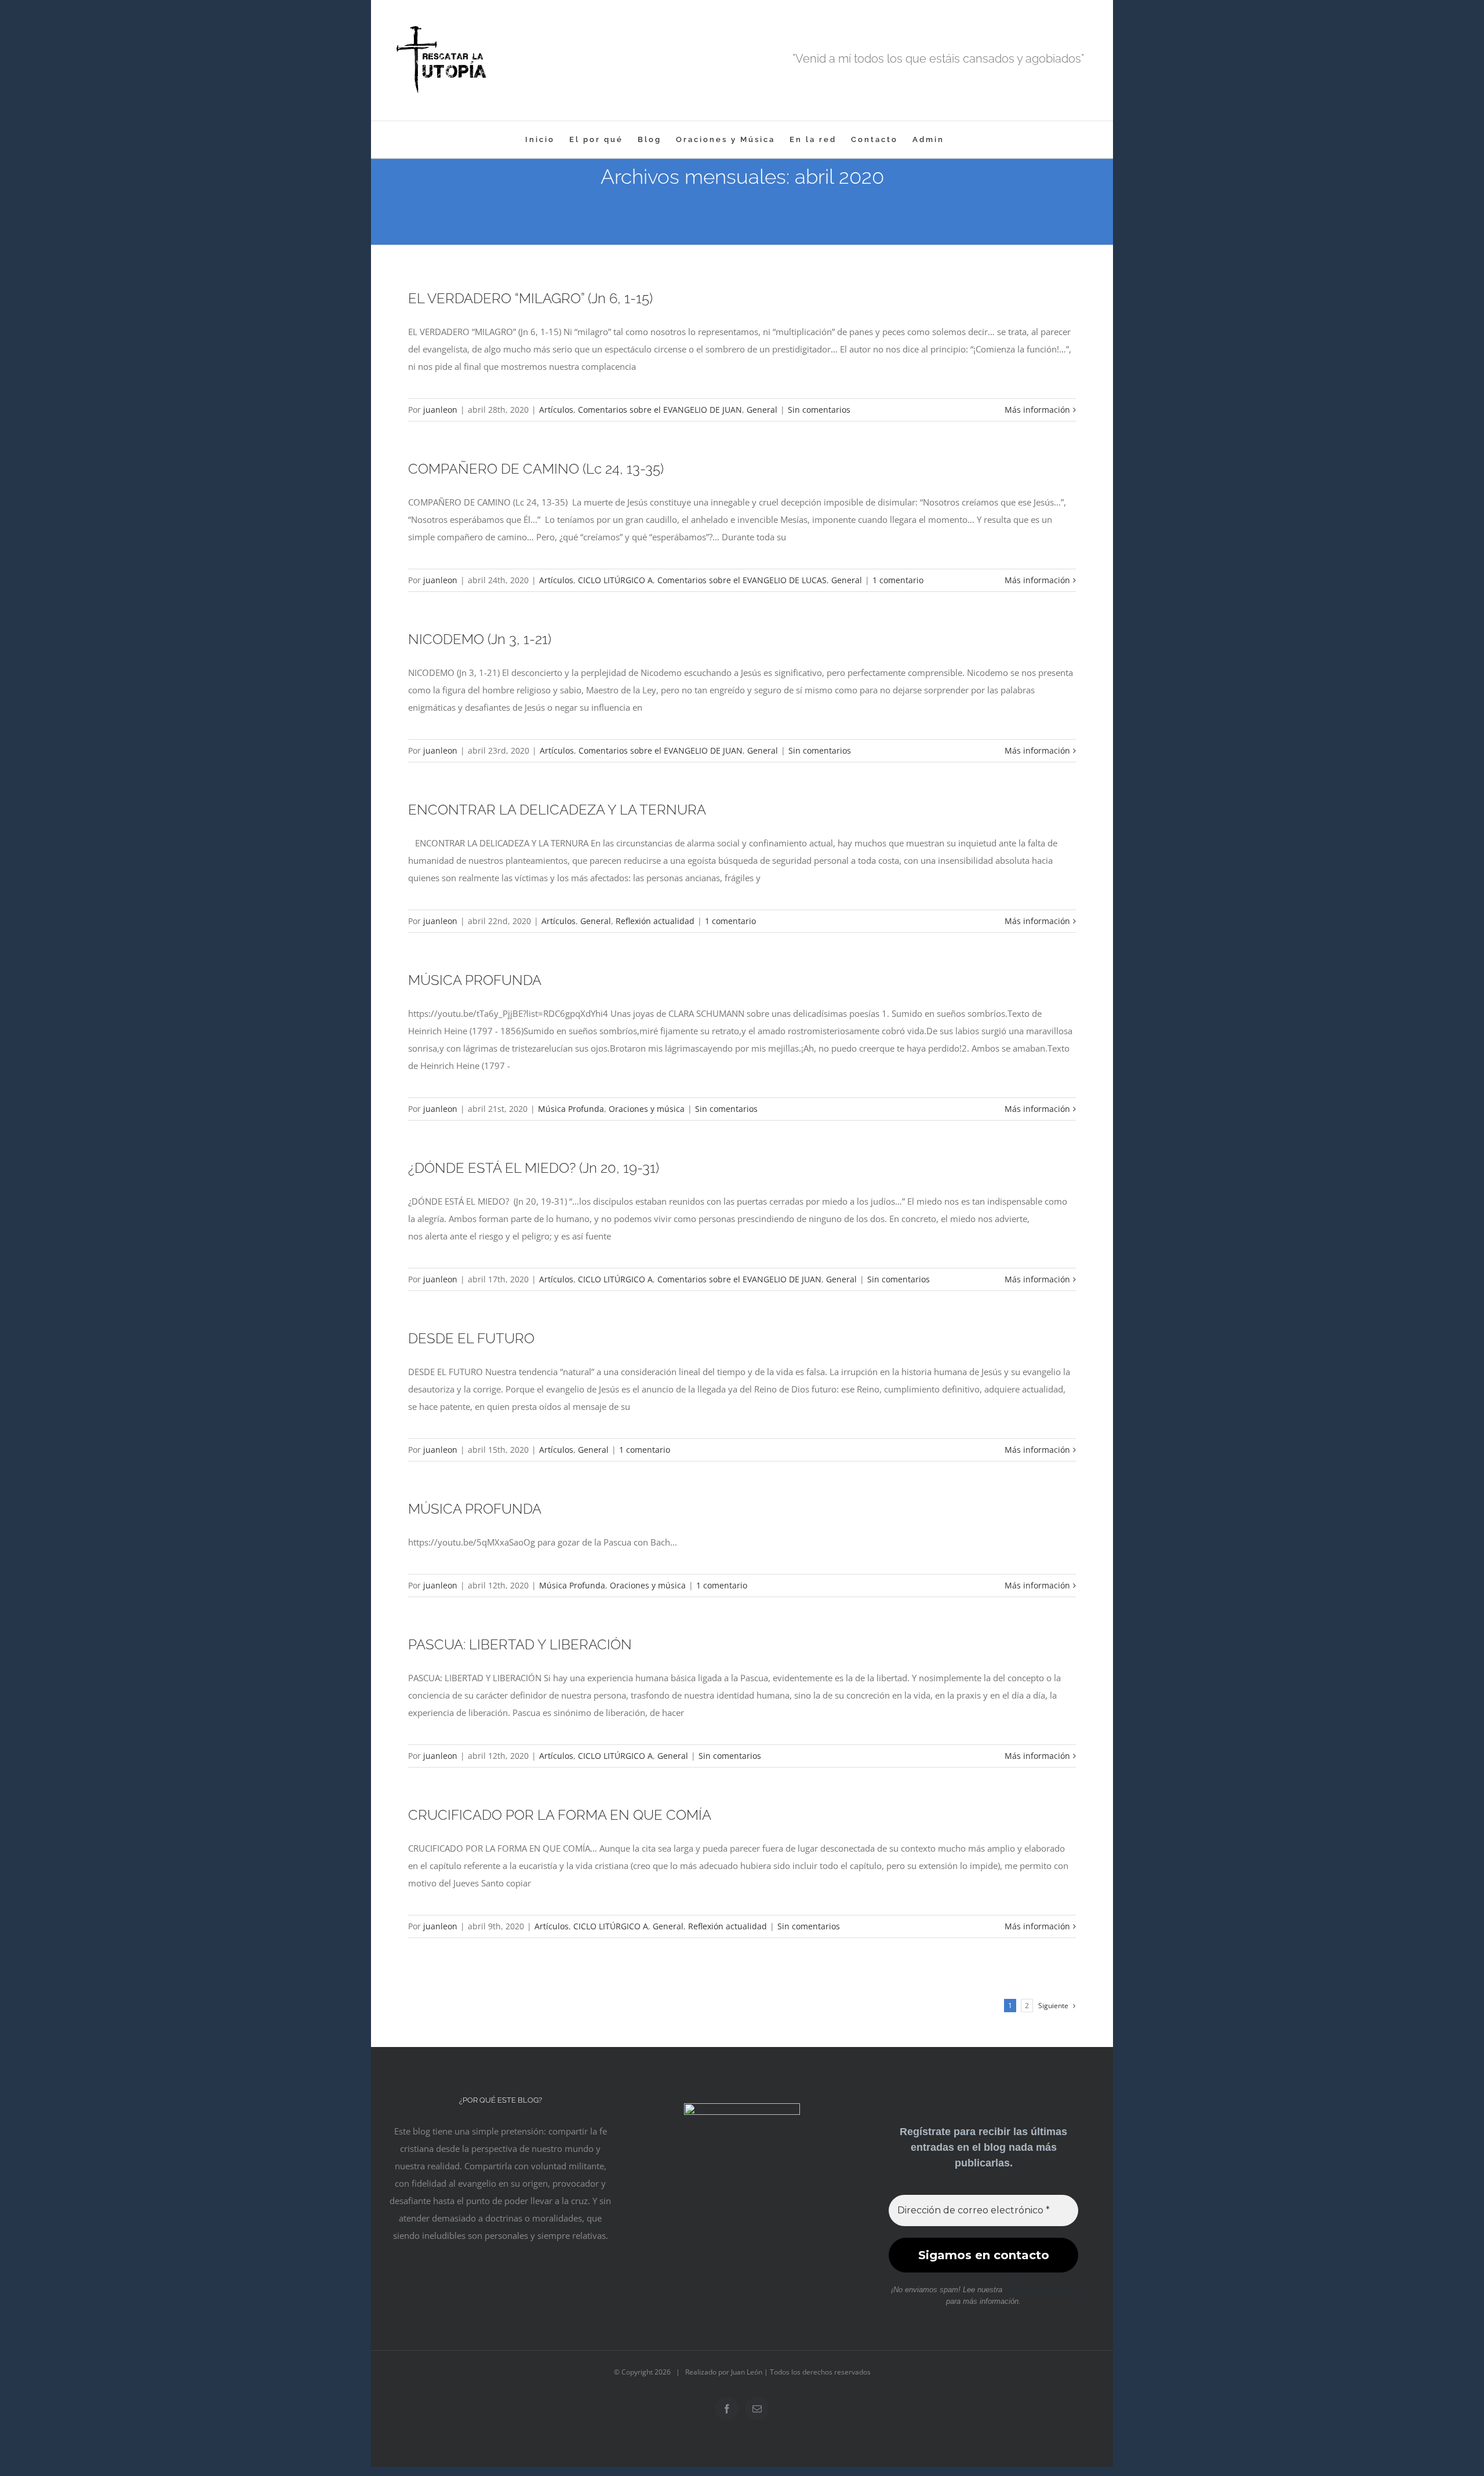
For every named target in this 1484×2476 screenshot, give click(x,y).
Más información (1037, 410)
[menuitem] (540, 139)
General (762, 410)
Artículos (556, 410)
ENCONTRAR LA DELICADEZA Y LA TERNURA (557, 810)
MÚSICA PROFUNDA (475, 980)
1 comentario (898, 580)
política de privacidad (1040, 2290)
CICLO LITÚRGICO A (615, 580)
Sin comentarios (819, 410)
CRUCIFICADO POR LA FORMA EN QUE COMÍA (560, 1815)
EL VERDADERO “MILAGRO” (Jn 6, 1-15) (530, 298)
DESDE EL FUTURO (471, 1338)
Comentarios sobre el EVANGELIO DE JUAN (660, 410)
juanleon (440, 410)
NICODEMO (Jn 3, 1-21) (480, 639)
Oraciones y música (647, 1109)
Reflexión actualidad (655, 921)
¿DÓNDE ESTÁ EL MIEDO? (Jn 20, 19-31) (534, 1168)
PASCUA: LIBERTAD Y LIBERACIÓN (520, 1644)
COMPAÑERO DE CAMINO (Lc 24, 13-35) (536, 469)
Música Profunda (571, 1109)
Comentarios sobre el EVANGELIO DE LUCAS (742, 580)
